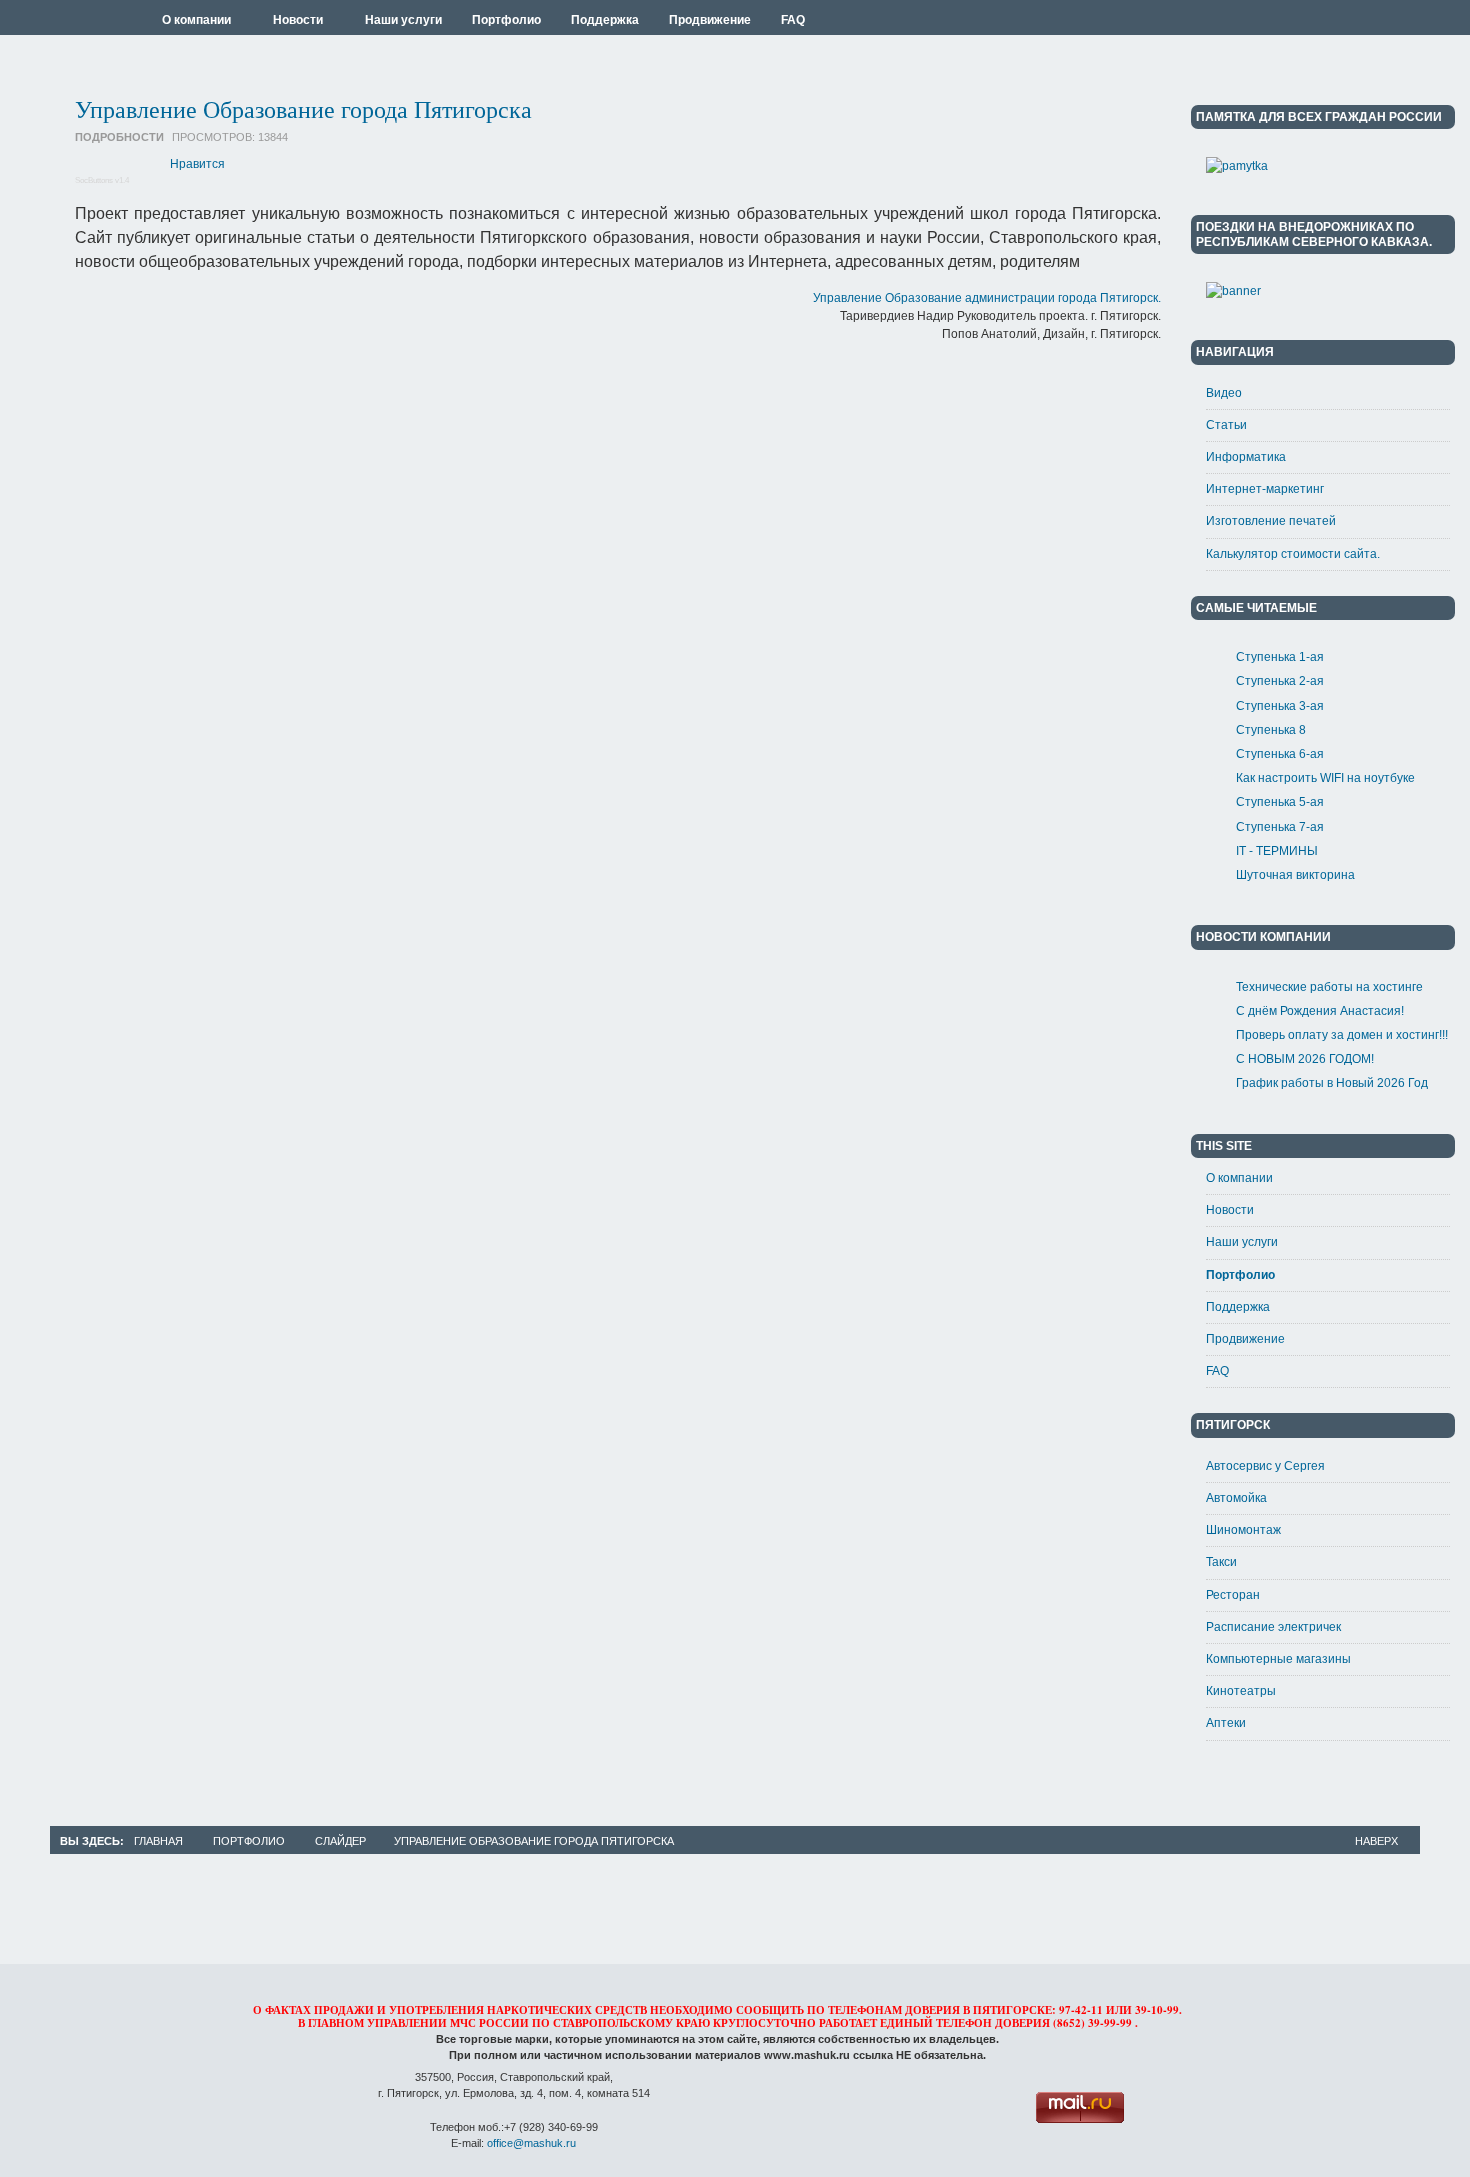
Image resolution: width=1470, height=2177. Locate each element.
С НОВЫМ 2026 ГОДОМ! (1305, 1059)
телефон (964, 2023)
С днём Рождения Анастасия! (1320, 1011)
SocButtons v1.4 (102, 180)
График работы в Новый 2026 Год (1332, 1083)
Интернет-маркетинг (1265, 489)
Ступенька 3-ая (1280, 706)
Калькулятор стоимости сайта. (1293, 554)
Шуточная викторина (1295, 875)
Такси (1221, 1562)
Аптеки (1226, 1723)
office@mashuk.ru (531, 2143)
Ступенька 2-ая (1280, 681)
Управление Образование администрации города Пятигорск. (987, 298)
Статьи (1226, 425)
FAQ (1217, 1371)
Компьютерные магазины (1278, 1659)
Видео (1224, 393)
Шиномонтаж (1243, 1530)
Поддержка (1238, 1307)
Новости (1230, 1210)
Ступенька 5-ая (1280, 802)
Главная (158, 1841)
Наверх (1376, 1841)
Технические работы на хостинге (1329, 987)
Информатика (1246, 457)
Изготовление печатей (1271, 521)
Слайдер (340, 1841)
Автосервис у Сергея (1265, 1466)
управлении (407, 2023)
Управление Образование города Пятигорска (303, 109)
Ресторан (1233, 1595)
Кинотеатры (1241, 1691)
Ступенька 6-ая (1280, 754)
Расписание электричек (1273, 1627)
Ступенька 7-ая (1280, 827)
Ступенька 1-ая (1280, 657)
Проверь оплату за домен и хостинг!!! (1342, 1035)
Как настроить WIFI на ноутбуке (1325, 778)
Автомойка (1236, 1498)
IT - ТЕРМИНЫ (1277, 851)
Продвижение (1245, 1339)
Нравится (197, 164)
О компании (1239, 1178)
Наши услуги (1242, 1242)
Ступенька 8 (1271, 730)
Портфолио (1240, 1275)
